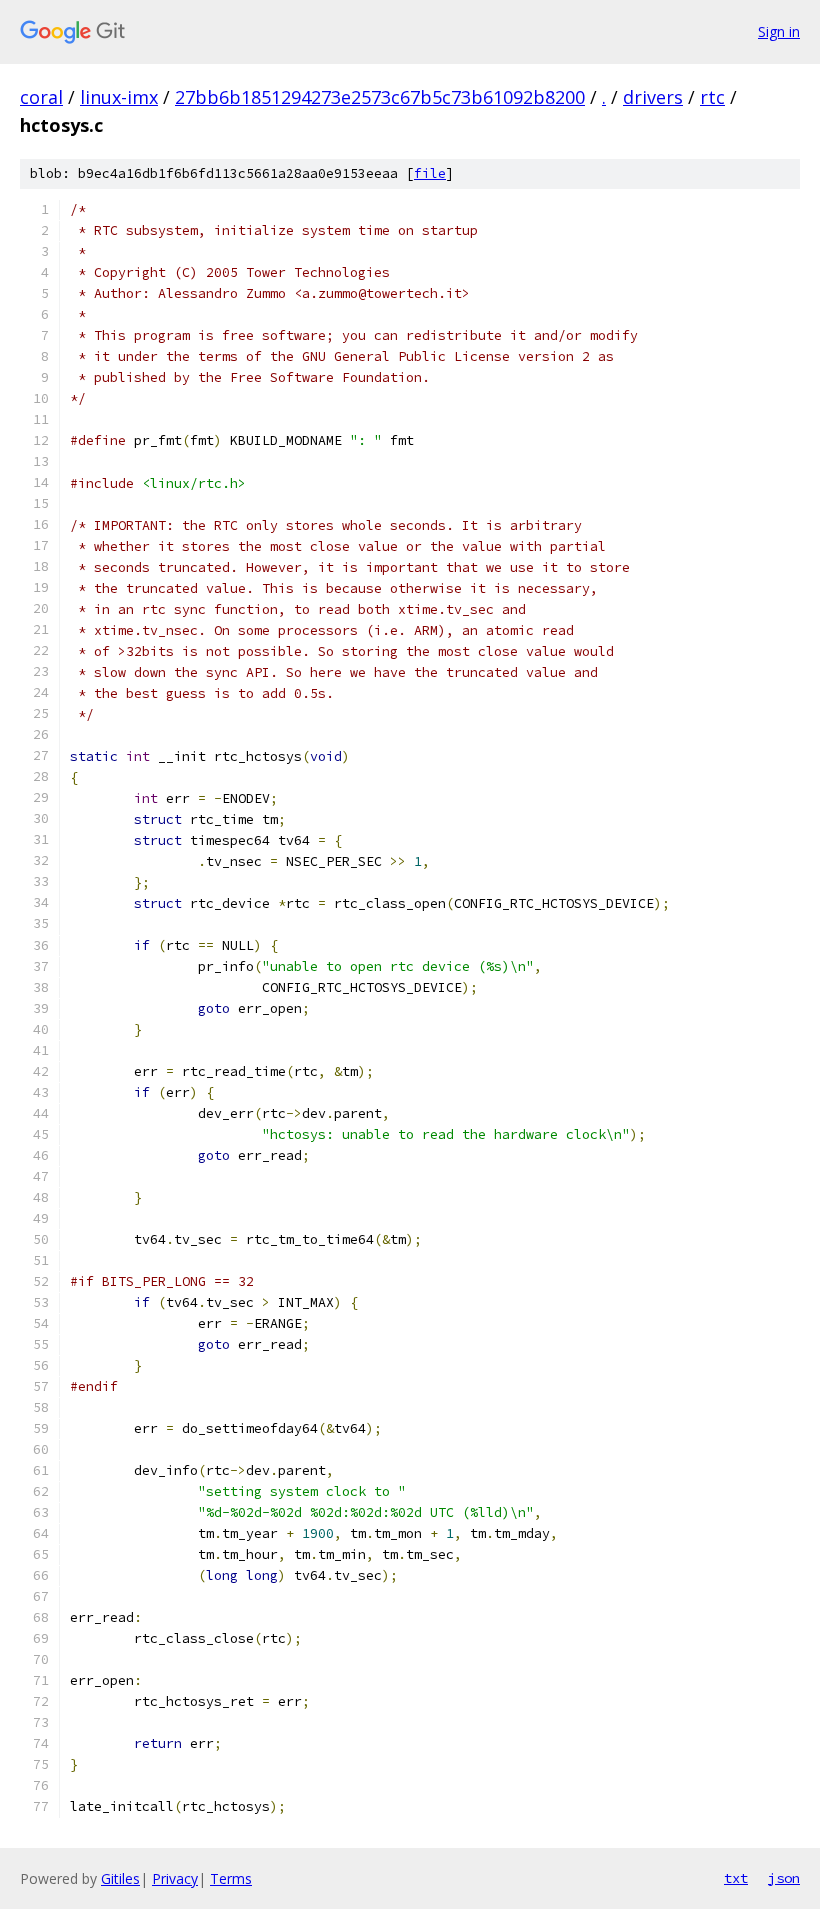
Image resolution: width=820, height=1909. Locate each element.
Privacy (175, 1878)
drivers (653, 97)
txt (736, 1878)
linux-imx (119, 97)
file (430, 173)
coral (41, 97)
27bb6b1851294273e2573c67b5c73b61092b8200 (380, 97)
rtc (712, 97)
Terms (231, 1878)
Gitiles (120, 1878)
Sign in (779, 31)
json (784, 1878)
